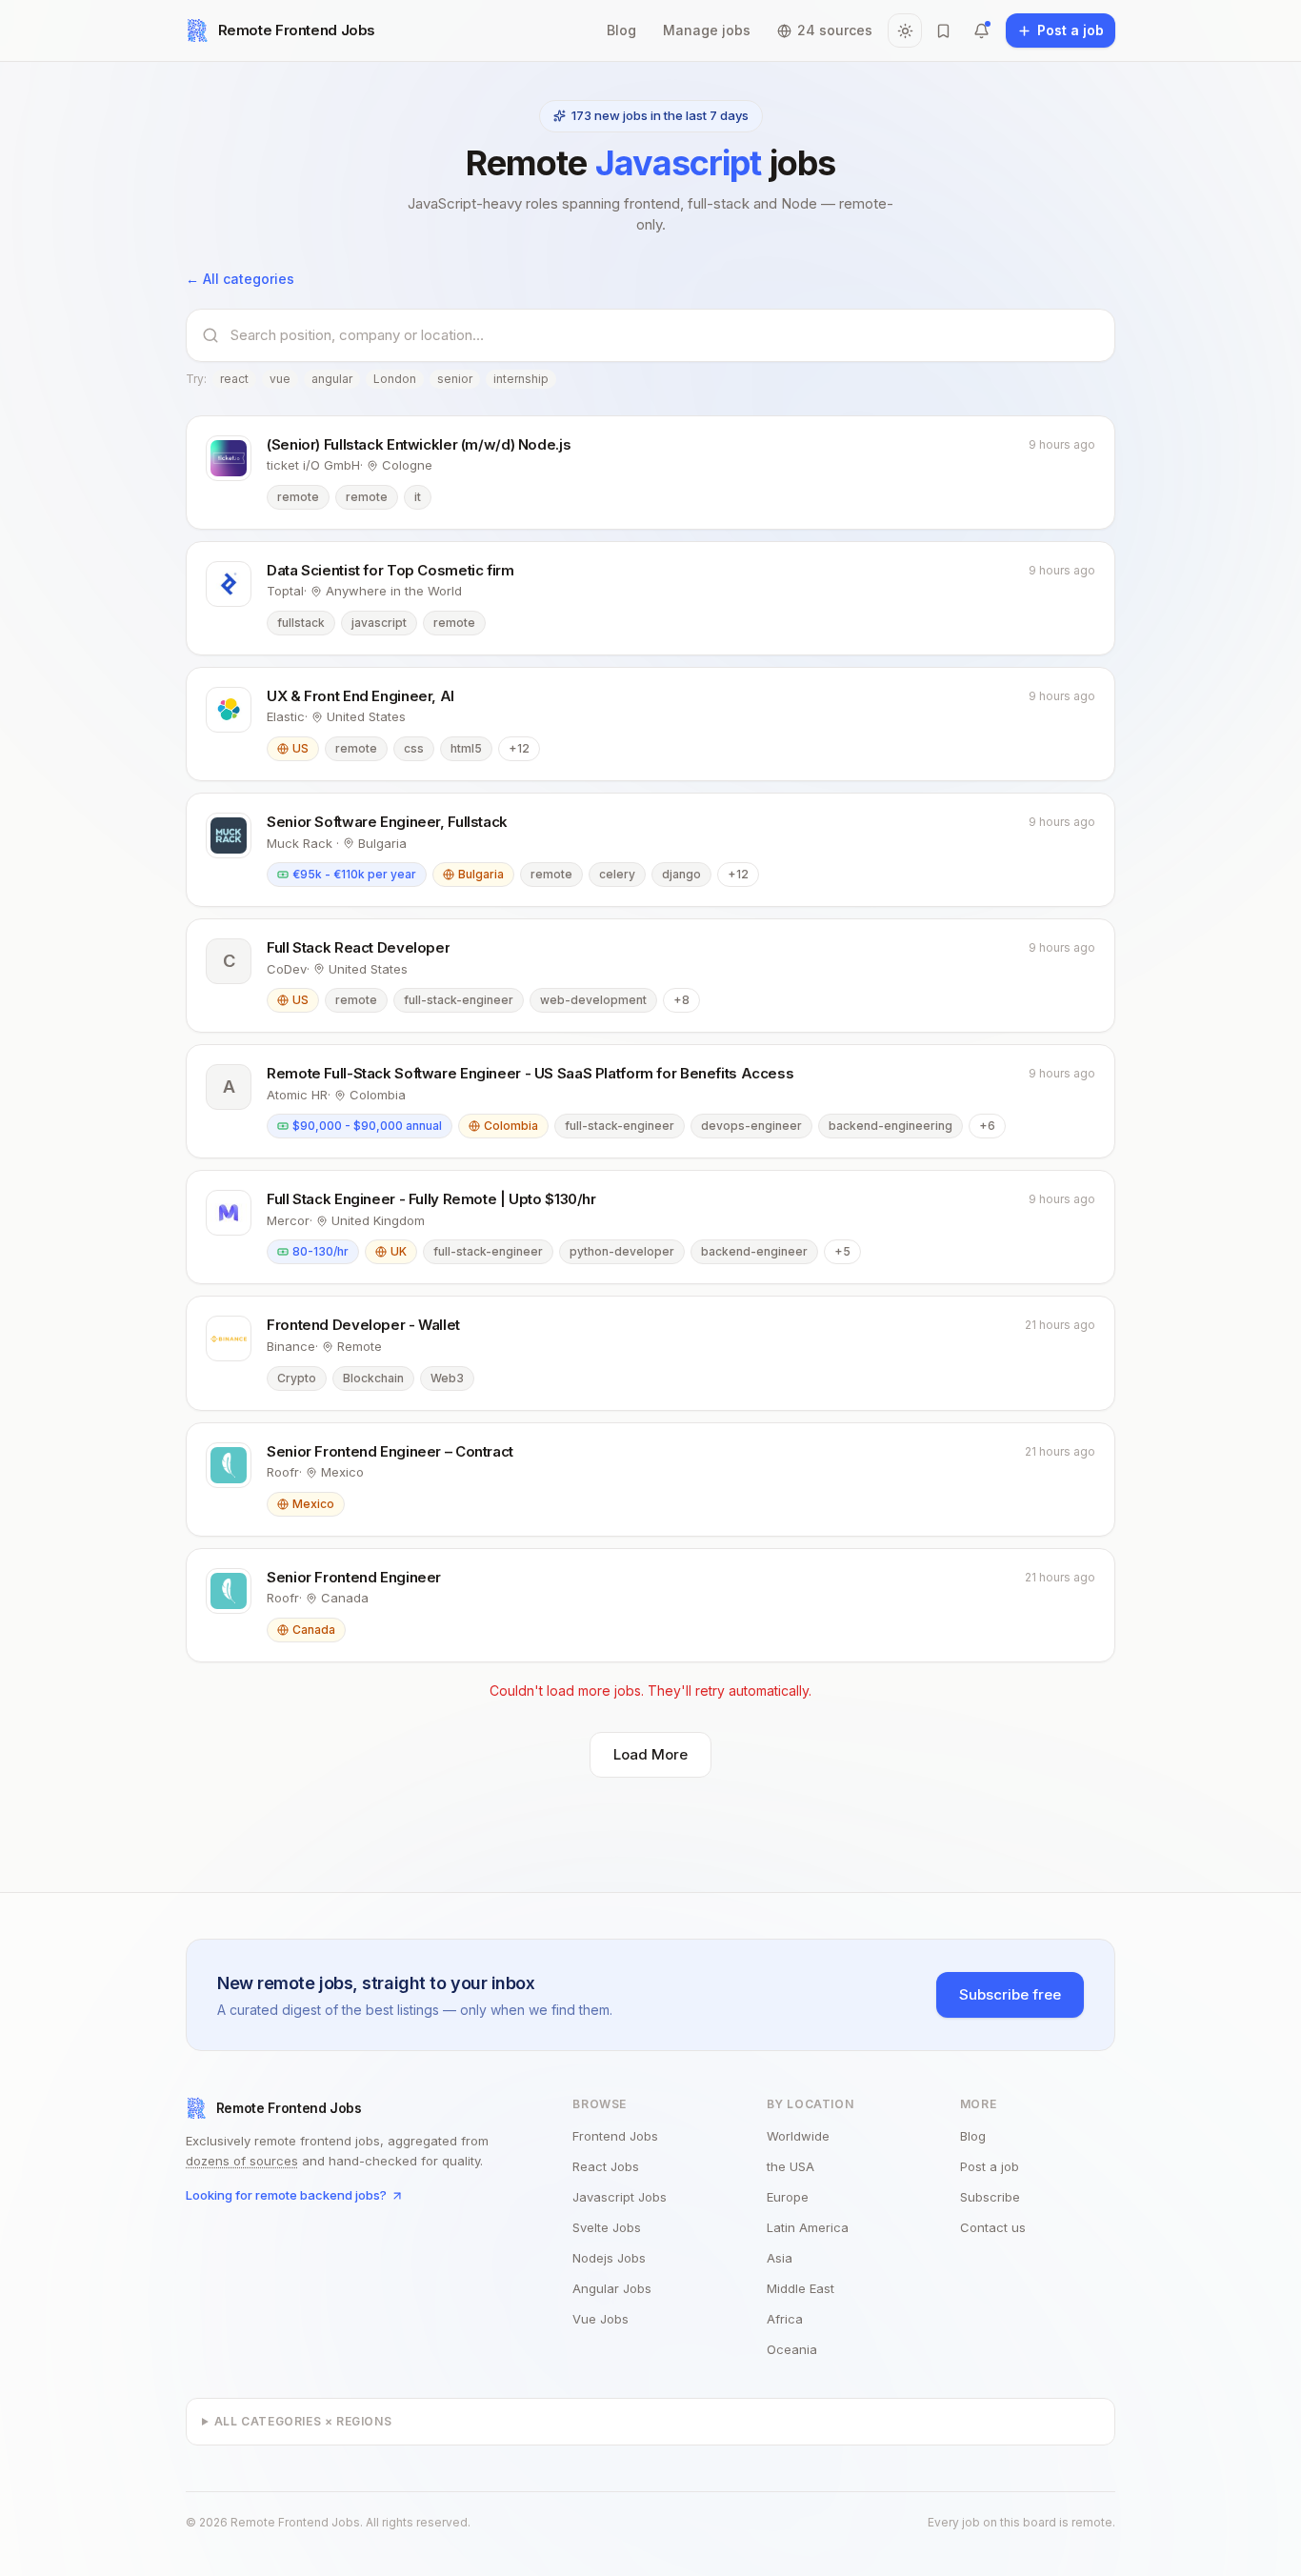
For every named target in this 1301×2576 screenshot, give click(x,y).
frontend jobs (615, 2136)
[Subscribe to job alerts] (981, 30)
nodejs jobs (609, 2258)
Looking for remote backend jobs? (286, 2195)
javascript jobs (620, 2197)
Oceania (792, 2349)
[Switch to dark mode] (905, 30)
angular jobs (612, 2288)
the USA (791, 2166)
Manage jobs (707, 30)
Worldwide (798, 2136)
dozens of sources (242, 2161)
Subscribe (990, 2197)
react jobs (606, 2166)
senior (455, 379)
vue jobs (600, 2319)
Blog (621, 30)
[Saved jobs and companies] (943, 30)
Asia (780, 2258)
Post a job (990, 2166)
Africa (785, 2319)
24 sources (835, 30)
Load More (650, 1754)
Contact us (993, 2227)
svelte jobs (607, 2227)
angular (332, 379)
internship (521, 379)
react (234, 379)
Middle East (801, 2288)
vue (280, 379)
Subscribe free (1010, 1994)
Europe (788, 2197)
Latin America (808, 2227)
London (395, 379)
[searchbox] (665, 335)
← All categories (240, 279)
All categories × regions (303, 2421)
